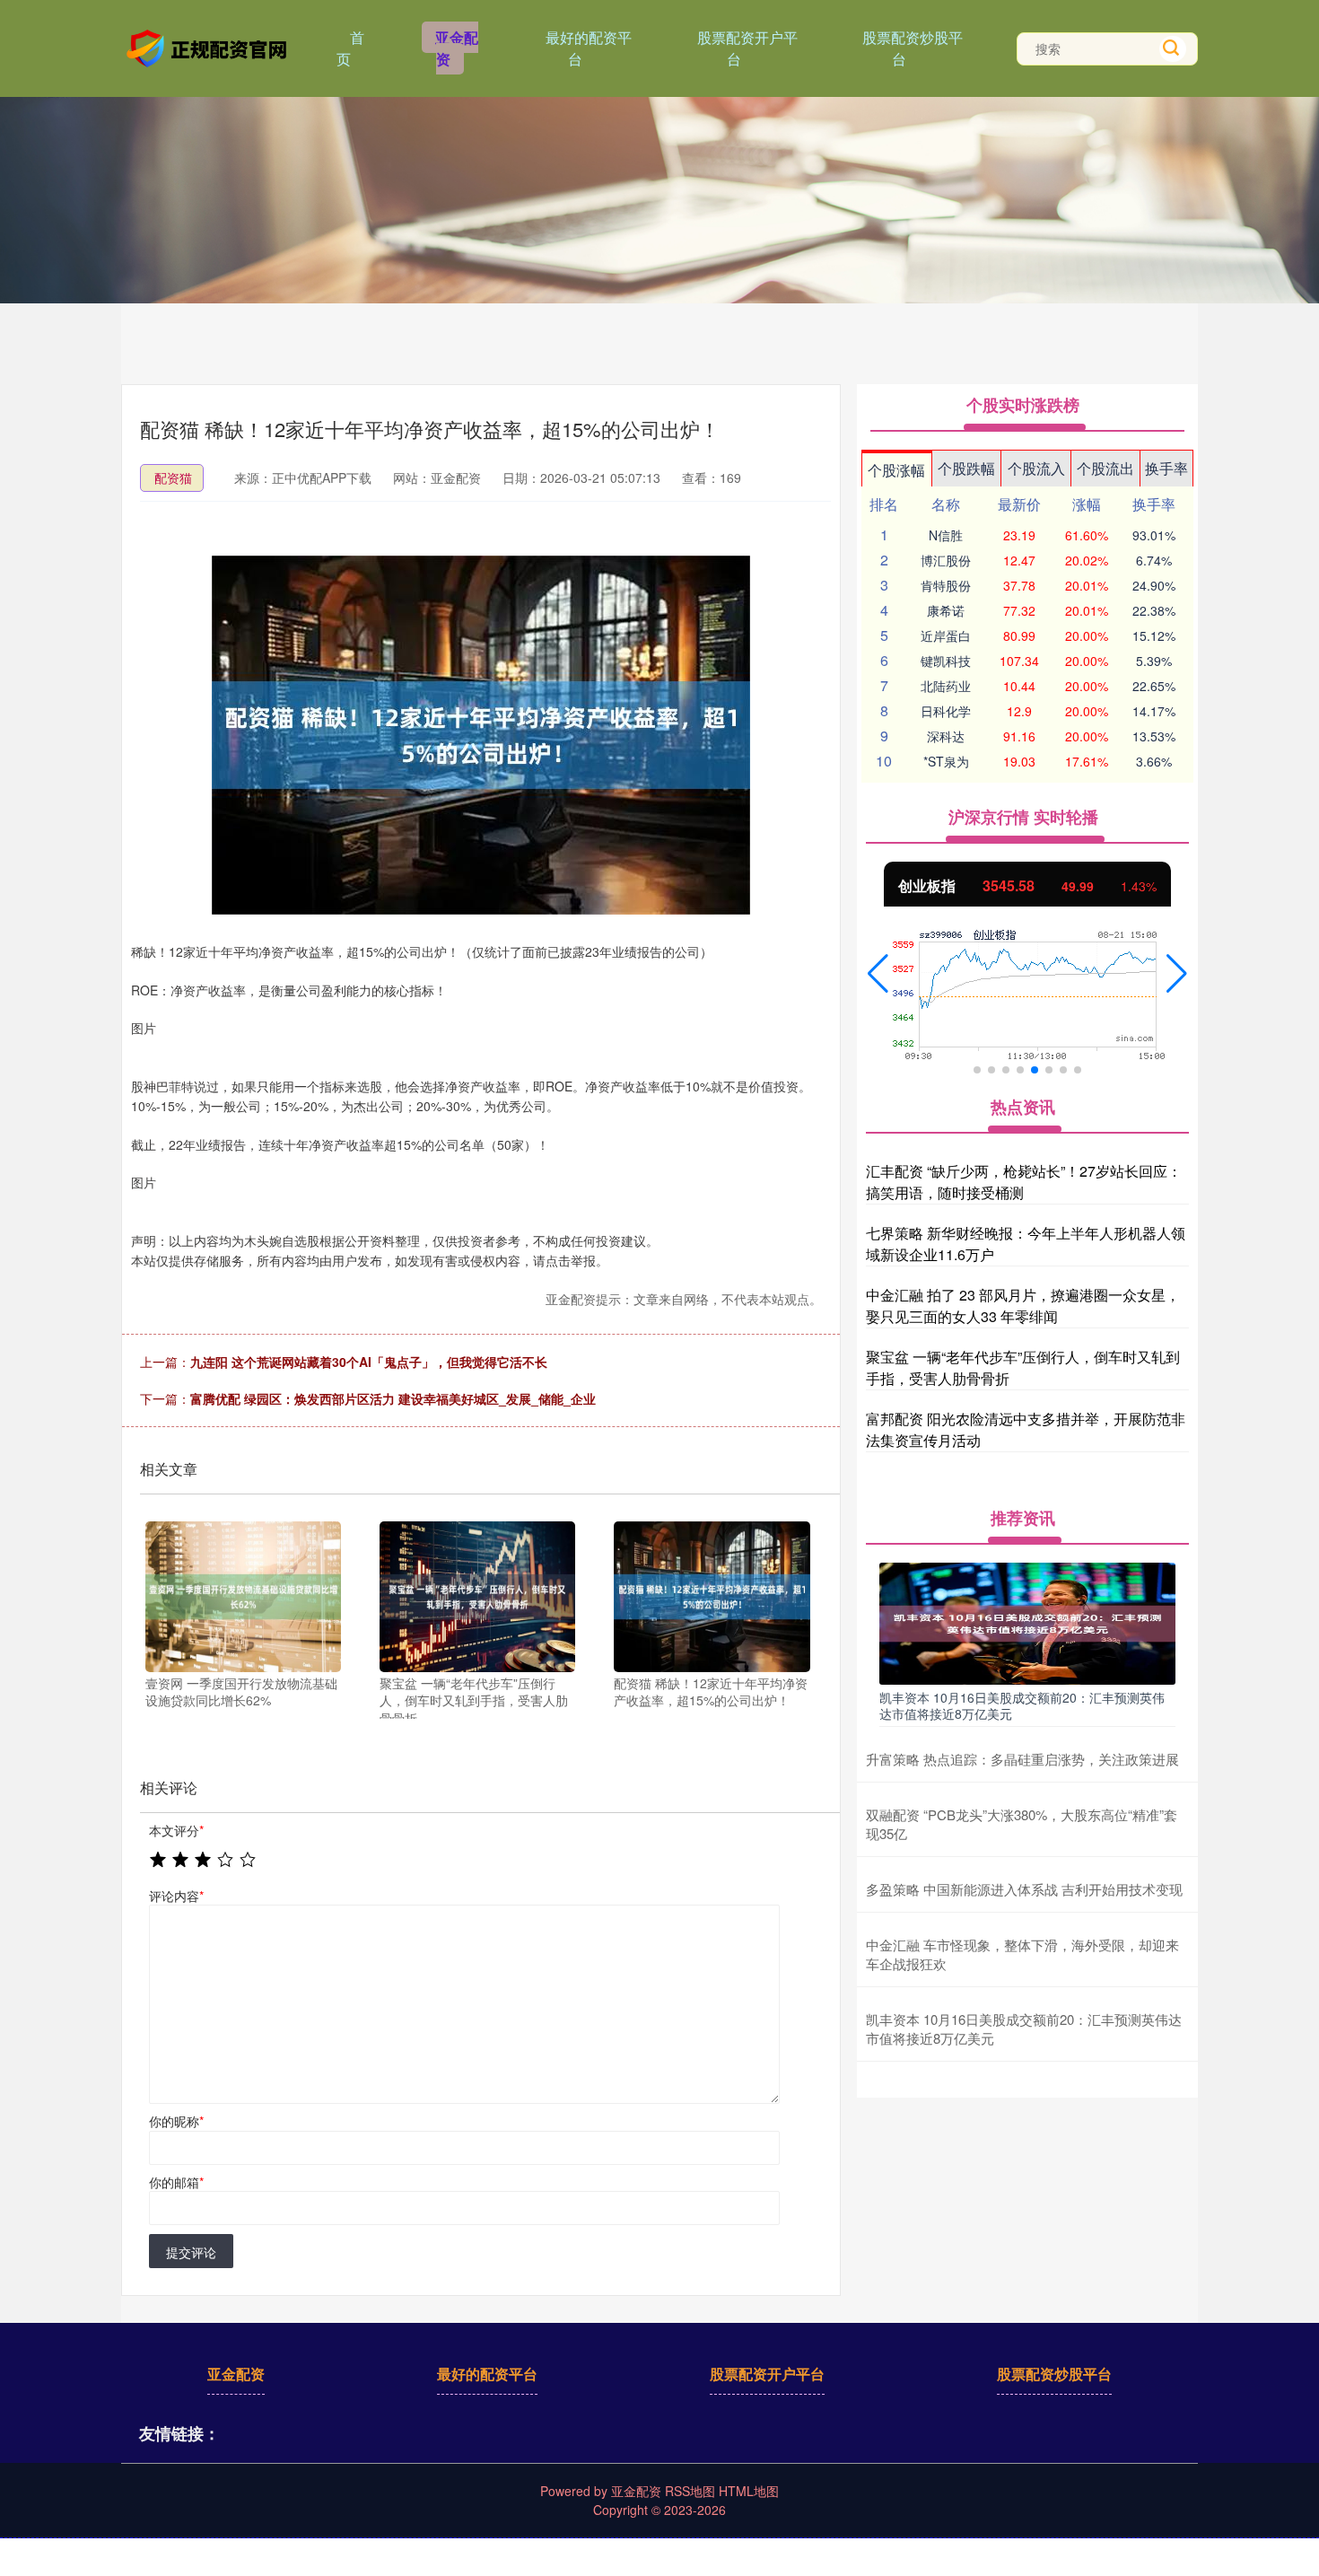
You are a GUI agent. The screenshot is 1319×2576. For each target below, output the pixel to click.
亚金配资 (457, 48)
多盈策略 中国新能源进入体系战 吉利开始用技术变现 (1024, 1889)
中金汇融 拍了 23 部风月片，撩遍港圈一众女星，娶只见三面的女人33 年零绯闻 (1023, 1306)
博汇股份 (946, 560)
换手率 (1166, 468)
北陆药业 (946, 686)
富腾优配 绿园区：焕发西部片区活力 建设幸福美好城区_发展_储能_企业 (393, 1398)
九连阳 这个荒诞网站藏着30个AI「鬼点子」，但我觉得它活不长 (369, 1362)
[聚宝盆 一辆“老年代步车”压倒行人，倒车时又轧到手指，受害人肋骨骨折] (477, 1597)
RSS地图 (690, 2491)
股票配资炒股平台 (913, 48)
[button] (878, 974)
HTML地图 (749, 2491)
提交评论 (191, 2252)
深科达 (946, 736)
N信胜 (946, 535)
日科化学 (946, 711)
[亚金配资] (209, 47)
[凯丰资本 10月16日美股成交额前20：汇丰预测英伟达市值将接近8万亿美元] (1027, 1621)
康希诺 (946, 610)
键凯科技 (946, 661)
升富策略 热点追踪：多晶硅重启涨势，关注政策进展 (1022, 1759)
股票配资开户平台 (747, 48)
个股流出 (1105, 468)
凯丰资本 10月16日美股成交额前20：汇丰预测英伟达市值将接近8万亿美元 (1022, 1705)
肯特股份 (946, 585)
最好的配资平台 (589, 48)
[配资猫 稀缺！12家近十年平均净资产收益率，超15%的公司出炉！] (712, 1597)
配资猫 (173, 478)
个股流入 (1036, 468)
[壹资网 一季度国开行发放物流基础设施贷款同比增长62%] (243, 1597)
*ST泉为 (946, 761)
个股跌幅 (966, 468)
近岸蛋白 (946, 635)
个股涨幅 (896, 470)
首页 (350, 48)
